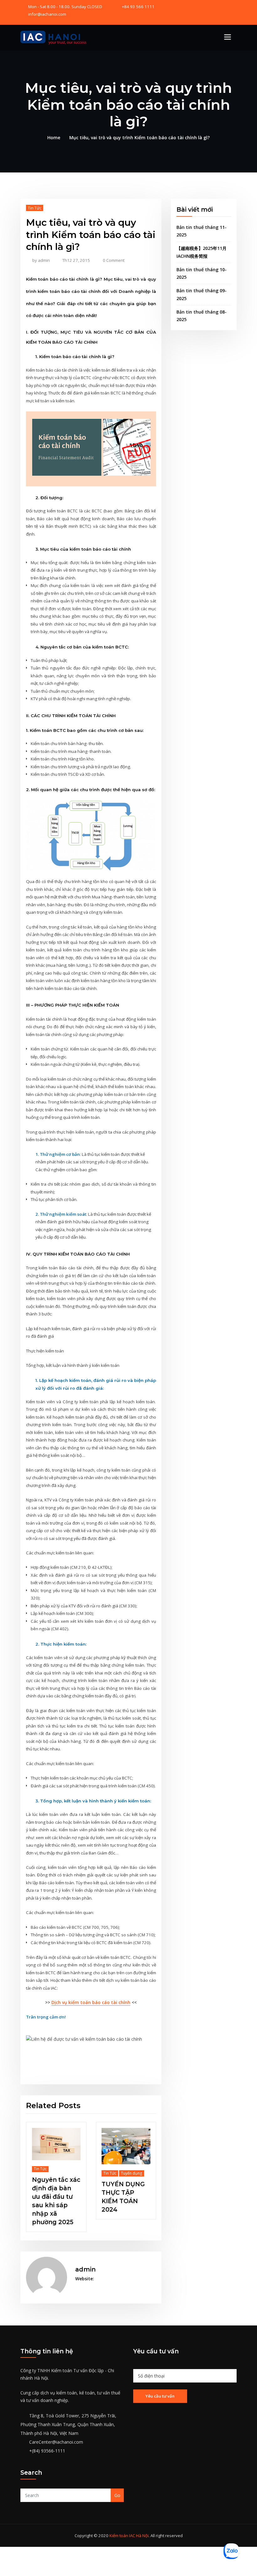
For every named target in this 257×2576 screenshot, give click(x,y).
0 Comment (114, 260)
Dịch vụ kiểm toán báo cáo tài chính (91, 2002)
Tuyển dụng (48, 2173)
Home (54, 138)
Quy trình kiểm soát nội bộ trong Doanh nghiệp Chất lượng (112, 2188)
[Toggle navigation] (228, 37)
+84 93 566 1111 (138, 7)
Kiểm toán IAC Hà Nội (129, 2521)
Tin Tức (35, 208)
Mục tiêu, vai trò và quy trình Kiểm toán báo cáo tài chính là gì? (139, 138)
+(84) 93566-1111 (47, 2436)
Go (117, 2481)
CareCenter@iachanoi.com (56, 2428)
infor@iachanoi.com (47, 14)
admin (41, 260)
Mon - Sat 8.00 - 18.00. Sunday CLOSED (65, 7)
